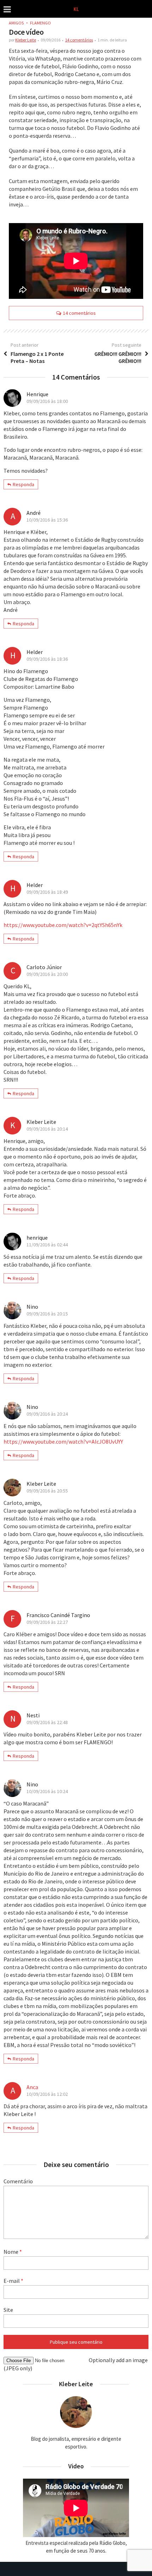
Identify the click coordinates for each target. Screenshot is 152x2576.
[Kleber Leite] (76, 8)
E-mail (13, 2281)
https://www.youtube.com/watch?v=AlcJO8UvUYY (63, 1441)
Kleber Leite (26, 40)
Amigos (16, 23)
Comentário (18, 2181)
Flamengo (40, 23)
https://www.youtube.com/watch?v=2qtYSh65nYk (63, 925)
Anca (32, 2087)
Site (8, 2310)
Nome (13, 2252)
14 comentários (79, 40)
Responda (24, 484)
